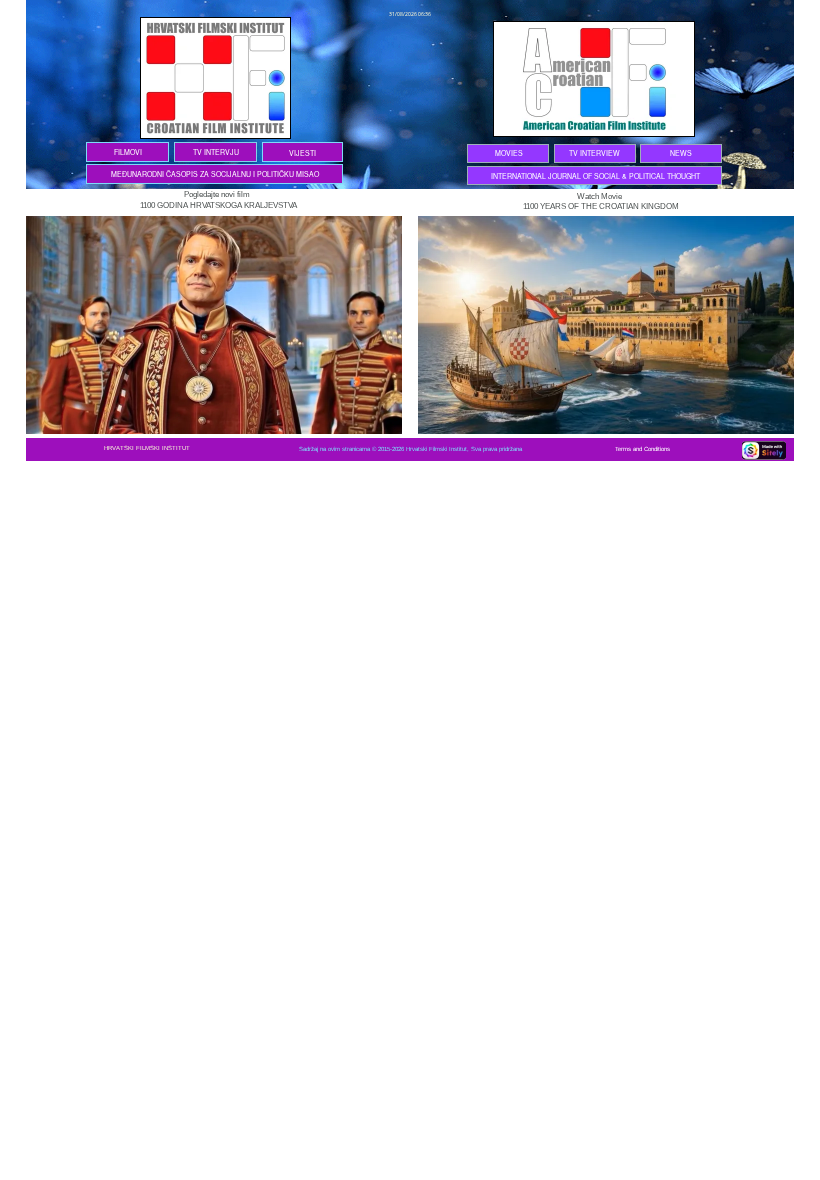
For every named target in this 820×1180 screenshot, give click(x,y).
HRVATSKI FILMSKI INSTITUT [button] (147, 448)
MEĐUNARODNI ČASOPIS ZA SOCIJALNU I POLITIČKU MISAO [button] (215, 174)
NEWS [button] (681, 153)
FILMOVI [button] (128, 152)
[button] (251, 194)
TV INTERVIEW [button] (594, 153)
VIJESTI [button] (302, 153)
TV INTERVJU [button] (216, 152)
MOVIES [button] (509, 153)
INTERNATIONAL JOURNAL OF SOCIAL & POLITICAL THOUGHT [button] (595, 176)
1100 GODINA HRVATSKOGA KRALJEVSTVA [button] (218, 205)
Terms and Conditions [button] (645, 449)
